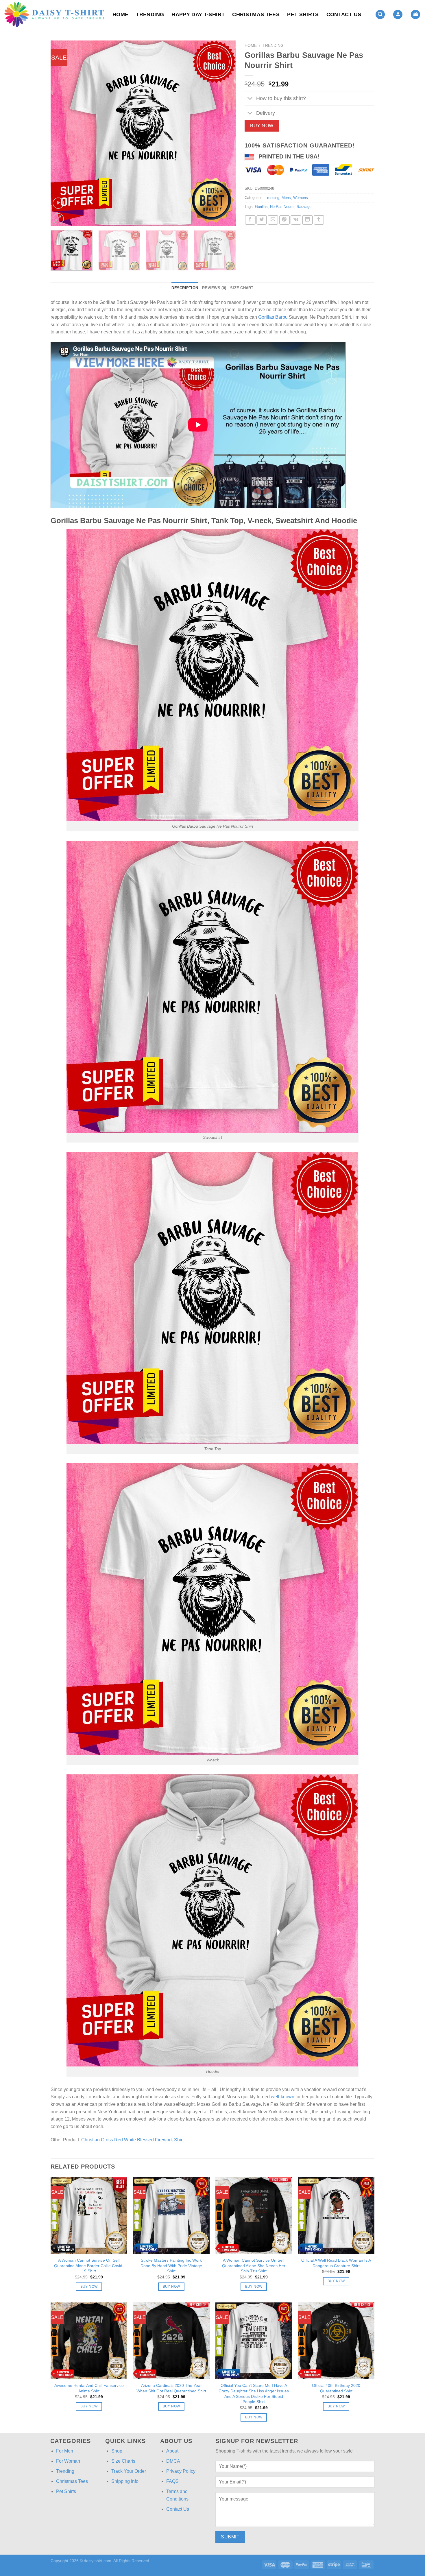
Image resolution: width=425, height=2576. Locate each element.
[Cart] (415, 15)
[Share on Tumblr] (319, 220)
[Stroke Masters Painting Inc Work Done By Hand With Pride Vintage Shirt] (171, 2216)
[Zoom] (58, 219)
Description (185, 288)
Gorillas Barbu (273, 317)
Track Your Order (129, 2471)
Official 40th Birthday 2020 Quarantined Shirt (336, 2388)
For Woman (68, 2461)
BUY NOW (262, 126)
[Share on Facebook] (250, 220)
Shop (117, 2451)
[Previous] (62, 133)
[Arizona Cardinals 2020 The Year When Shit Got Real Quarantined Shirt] (171, 2341)
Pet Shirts (303, 14)
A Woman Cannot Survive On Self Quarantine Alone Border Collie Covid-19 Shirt (89, 2266)
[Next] (225, 133)
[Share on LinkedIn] (307, 220)
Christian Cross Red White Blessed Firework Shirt (132, 2140)
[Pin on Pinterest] (284, 220)
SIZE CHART (242, 288)
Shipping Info (125, 2481)
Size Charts (123, 2461)
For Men (65, 2451)
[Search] (380, 15)
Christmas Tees (256, 14)
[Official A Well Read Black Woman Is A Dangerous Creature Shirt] (336, 2216)
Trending (150, 14)
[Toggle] (250, 99)
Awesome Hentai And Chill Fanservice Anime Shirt (89, 2388)
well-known (283, 2097)
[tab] (185, 288)
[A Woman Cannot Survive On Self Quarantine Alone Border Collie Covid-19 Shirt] (89, 2216)
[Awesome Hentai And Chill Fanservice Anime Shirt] (89, 2341)
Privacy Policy (181, 2471)
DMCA (173, 2461)
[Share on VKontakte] (296, 220)
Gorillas (261, 207)
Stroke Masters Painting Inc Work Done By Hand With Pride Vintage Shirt (171, 2266)
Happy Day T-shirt (198, 14)
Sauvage (304, 207)
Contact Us (344, 14)
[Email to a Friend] (273, 220)
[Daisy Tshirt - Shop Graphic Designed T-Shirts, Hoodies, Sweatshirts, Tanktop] (54, 14)
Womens (301, 198)
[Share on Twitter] (262, 220)
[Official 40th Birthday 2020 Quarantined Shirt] (336, 2341)
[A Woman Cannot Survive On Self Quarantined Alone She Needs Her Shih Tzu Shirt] (254, 2216)
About (172, 2451)
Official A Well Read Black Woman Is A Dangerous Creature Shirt (336, 2263)
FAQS (172, 2481)
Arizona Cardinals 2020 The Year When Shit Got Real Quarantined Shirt (171, 2388)
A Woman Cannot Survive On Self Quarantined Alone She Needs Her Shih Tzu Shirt (254, 2266)
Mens (286, 198)
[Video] (58, 203)
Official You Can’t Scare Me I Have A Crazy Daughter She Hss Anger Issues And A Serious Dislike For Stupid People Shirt (254, 2394)
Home (120, 14)
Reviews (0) (214, 288)
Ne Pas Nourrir (282, 207)
